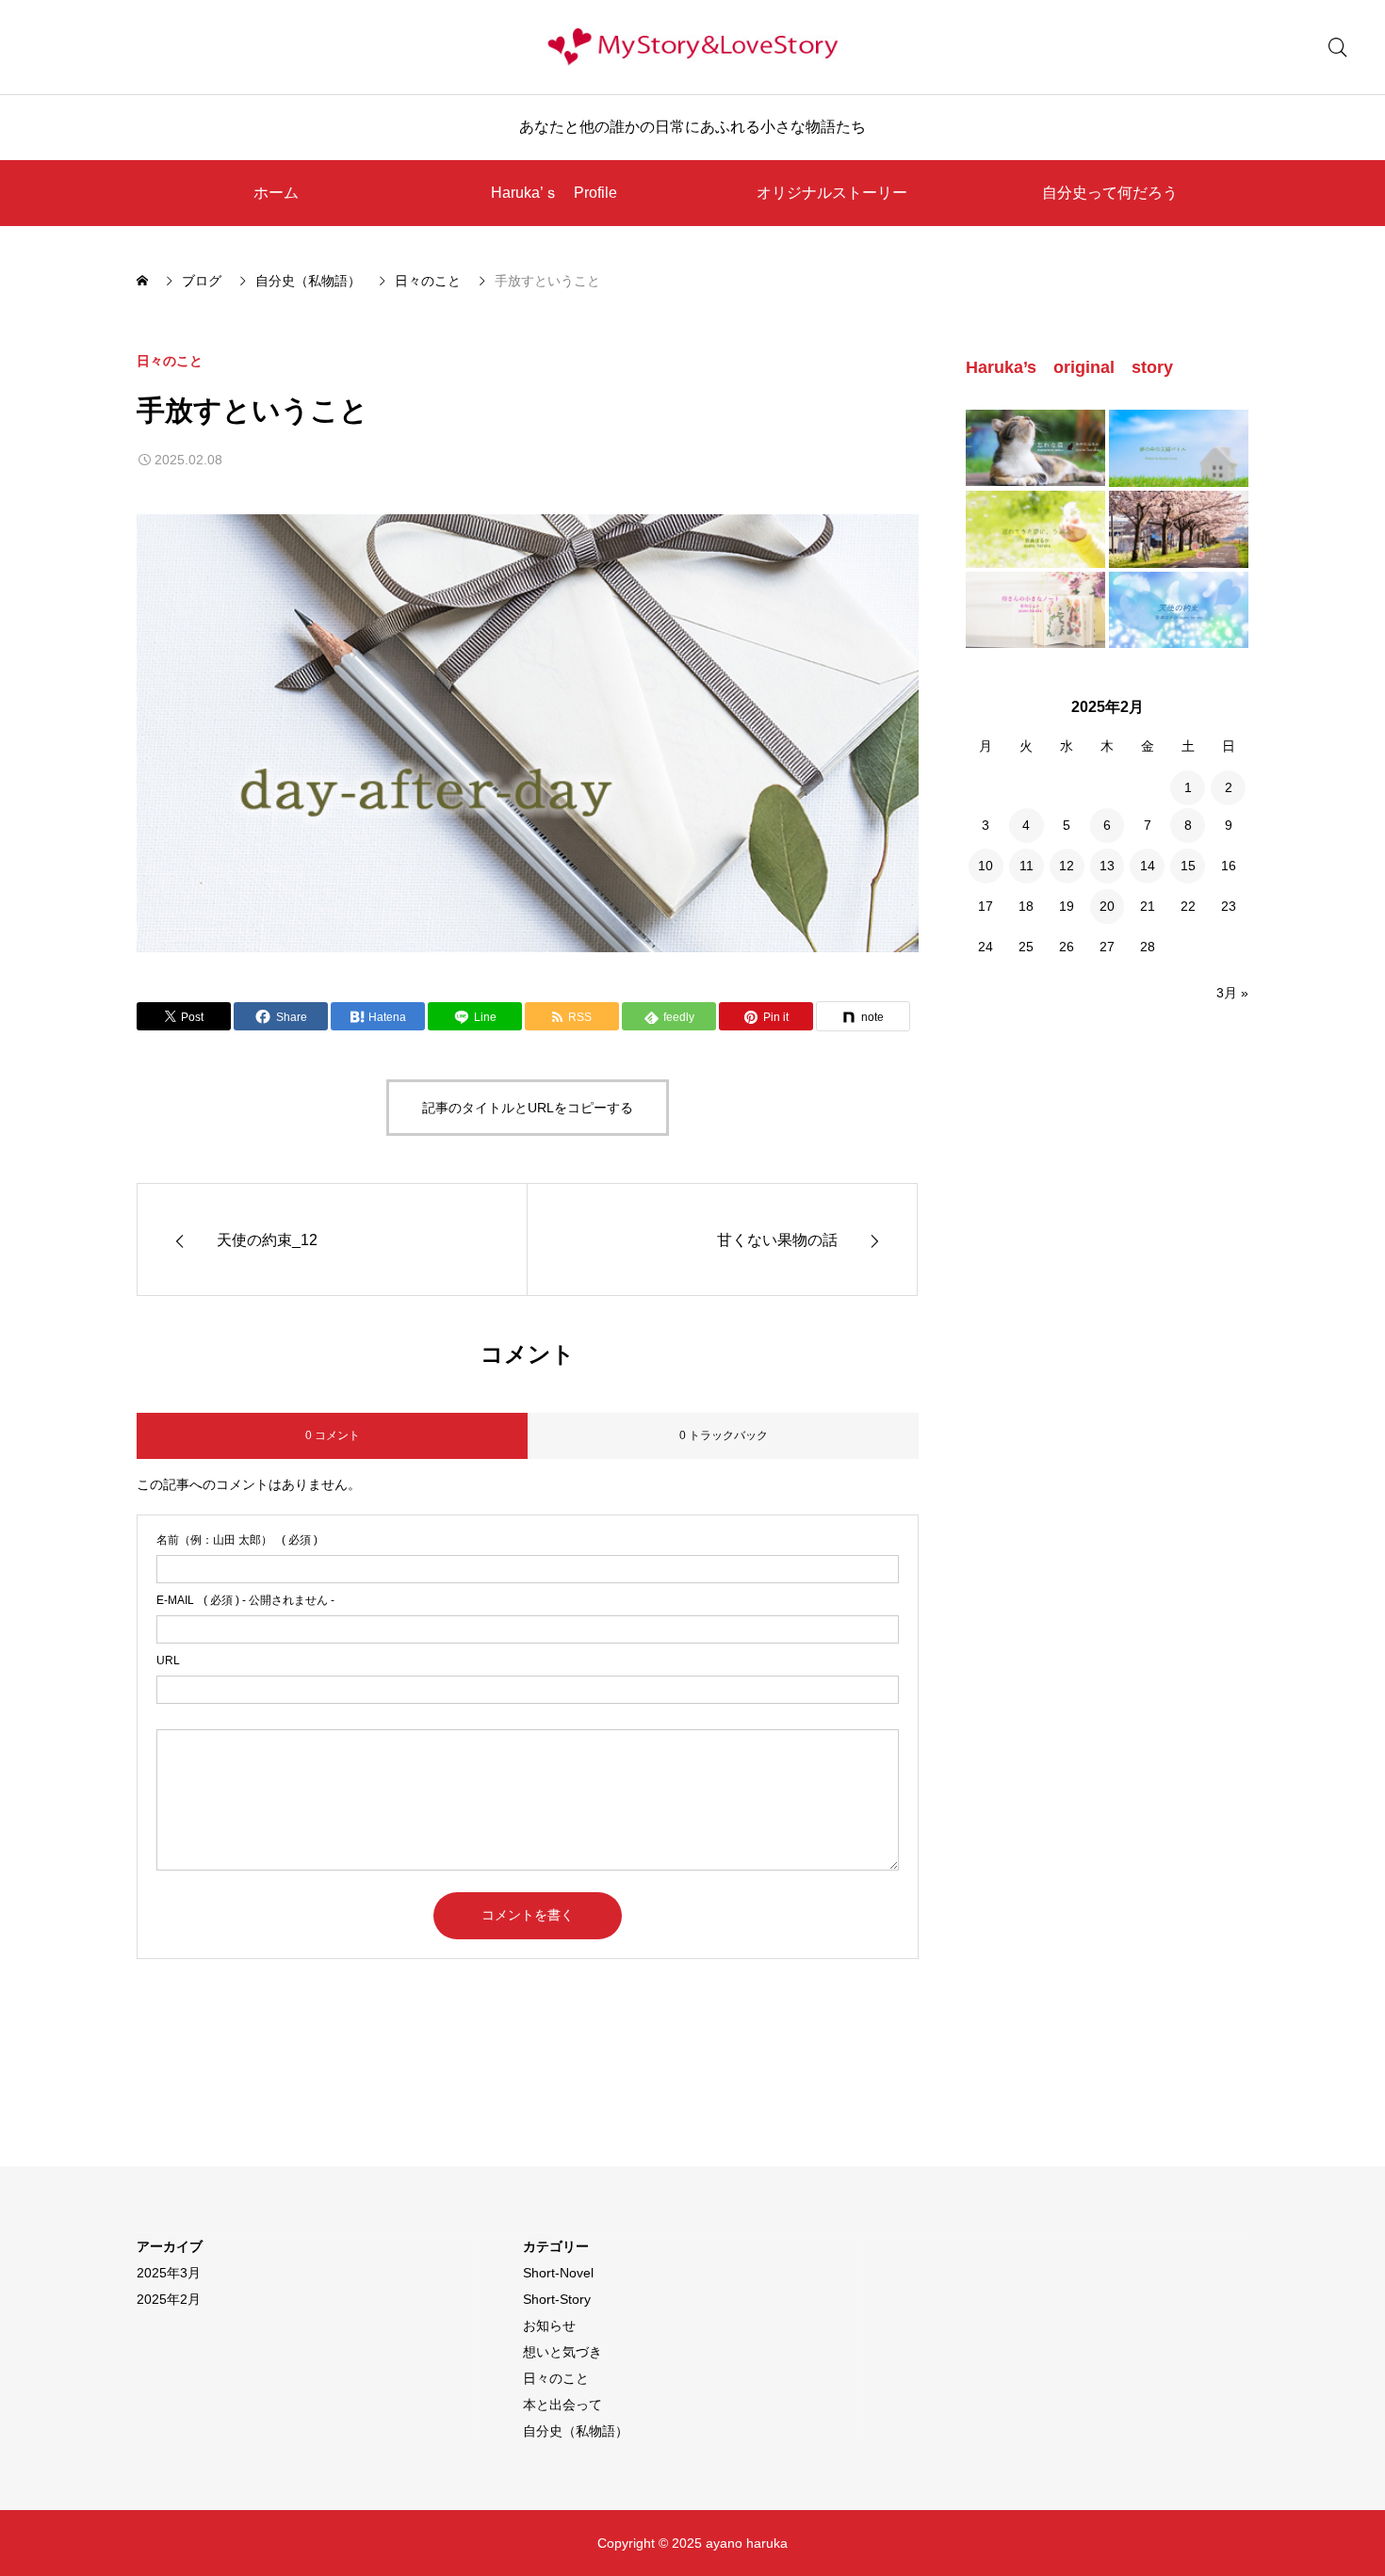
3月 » (1232, 993)
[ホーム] (144, 281)
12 (1067, 866)
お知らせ (549, 2325)
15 (1188, 866)
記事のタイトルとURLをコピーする (528, 1108)
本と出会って (562, 2405)
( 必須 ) (237, 1540)
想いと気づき (562, 2352)
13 (1107, 866)
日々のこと (170, 361)
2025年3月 (169, 2273)
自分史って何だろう (1110, 193)
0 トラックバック (724, 1435)
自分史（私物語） (576, 2431)
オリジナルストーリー (832, 193)
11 (1027, 866)
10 (986, 866)
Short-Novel (558, 2273)
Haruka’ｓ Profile (554, 193)
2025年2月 (169, 2299)
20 (1107, 906)
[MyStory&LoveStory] (692, 47)
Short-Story (557, 2299)
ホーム (276, 193)
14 (1148, 866)
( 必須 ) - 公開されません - (245, 1600)
